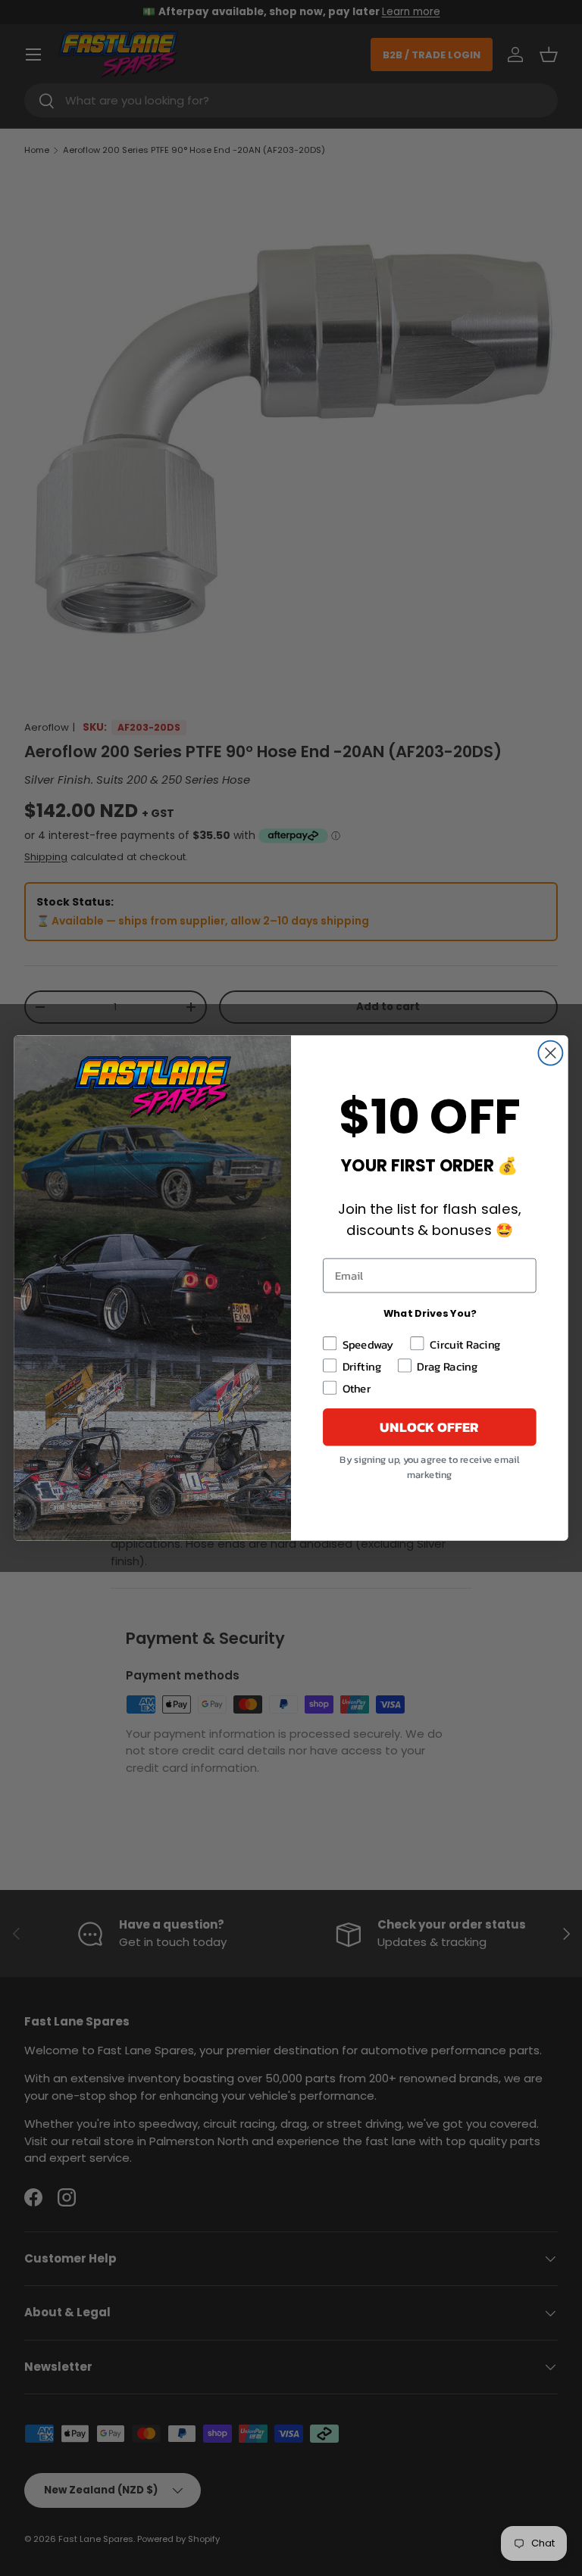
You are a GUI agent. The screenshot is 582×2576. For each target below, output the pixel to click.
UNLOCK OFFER (429, 1427)
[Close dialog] (550, 1053)
